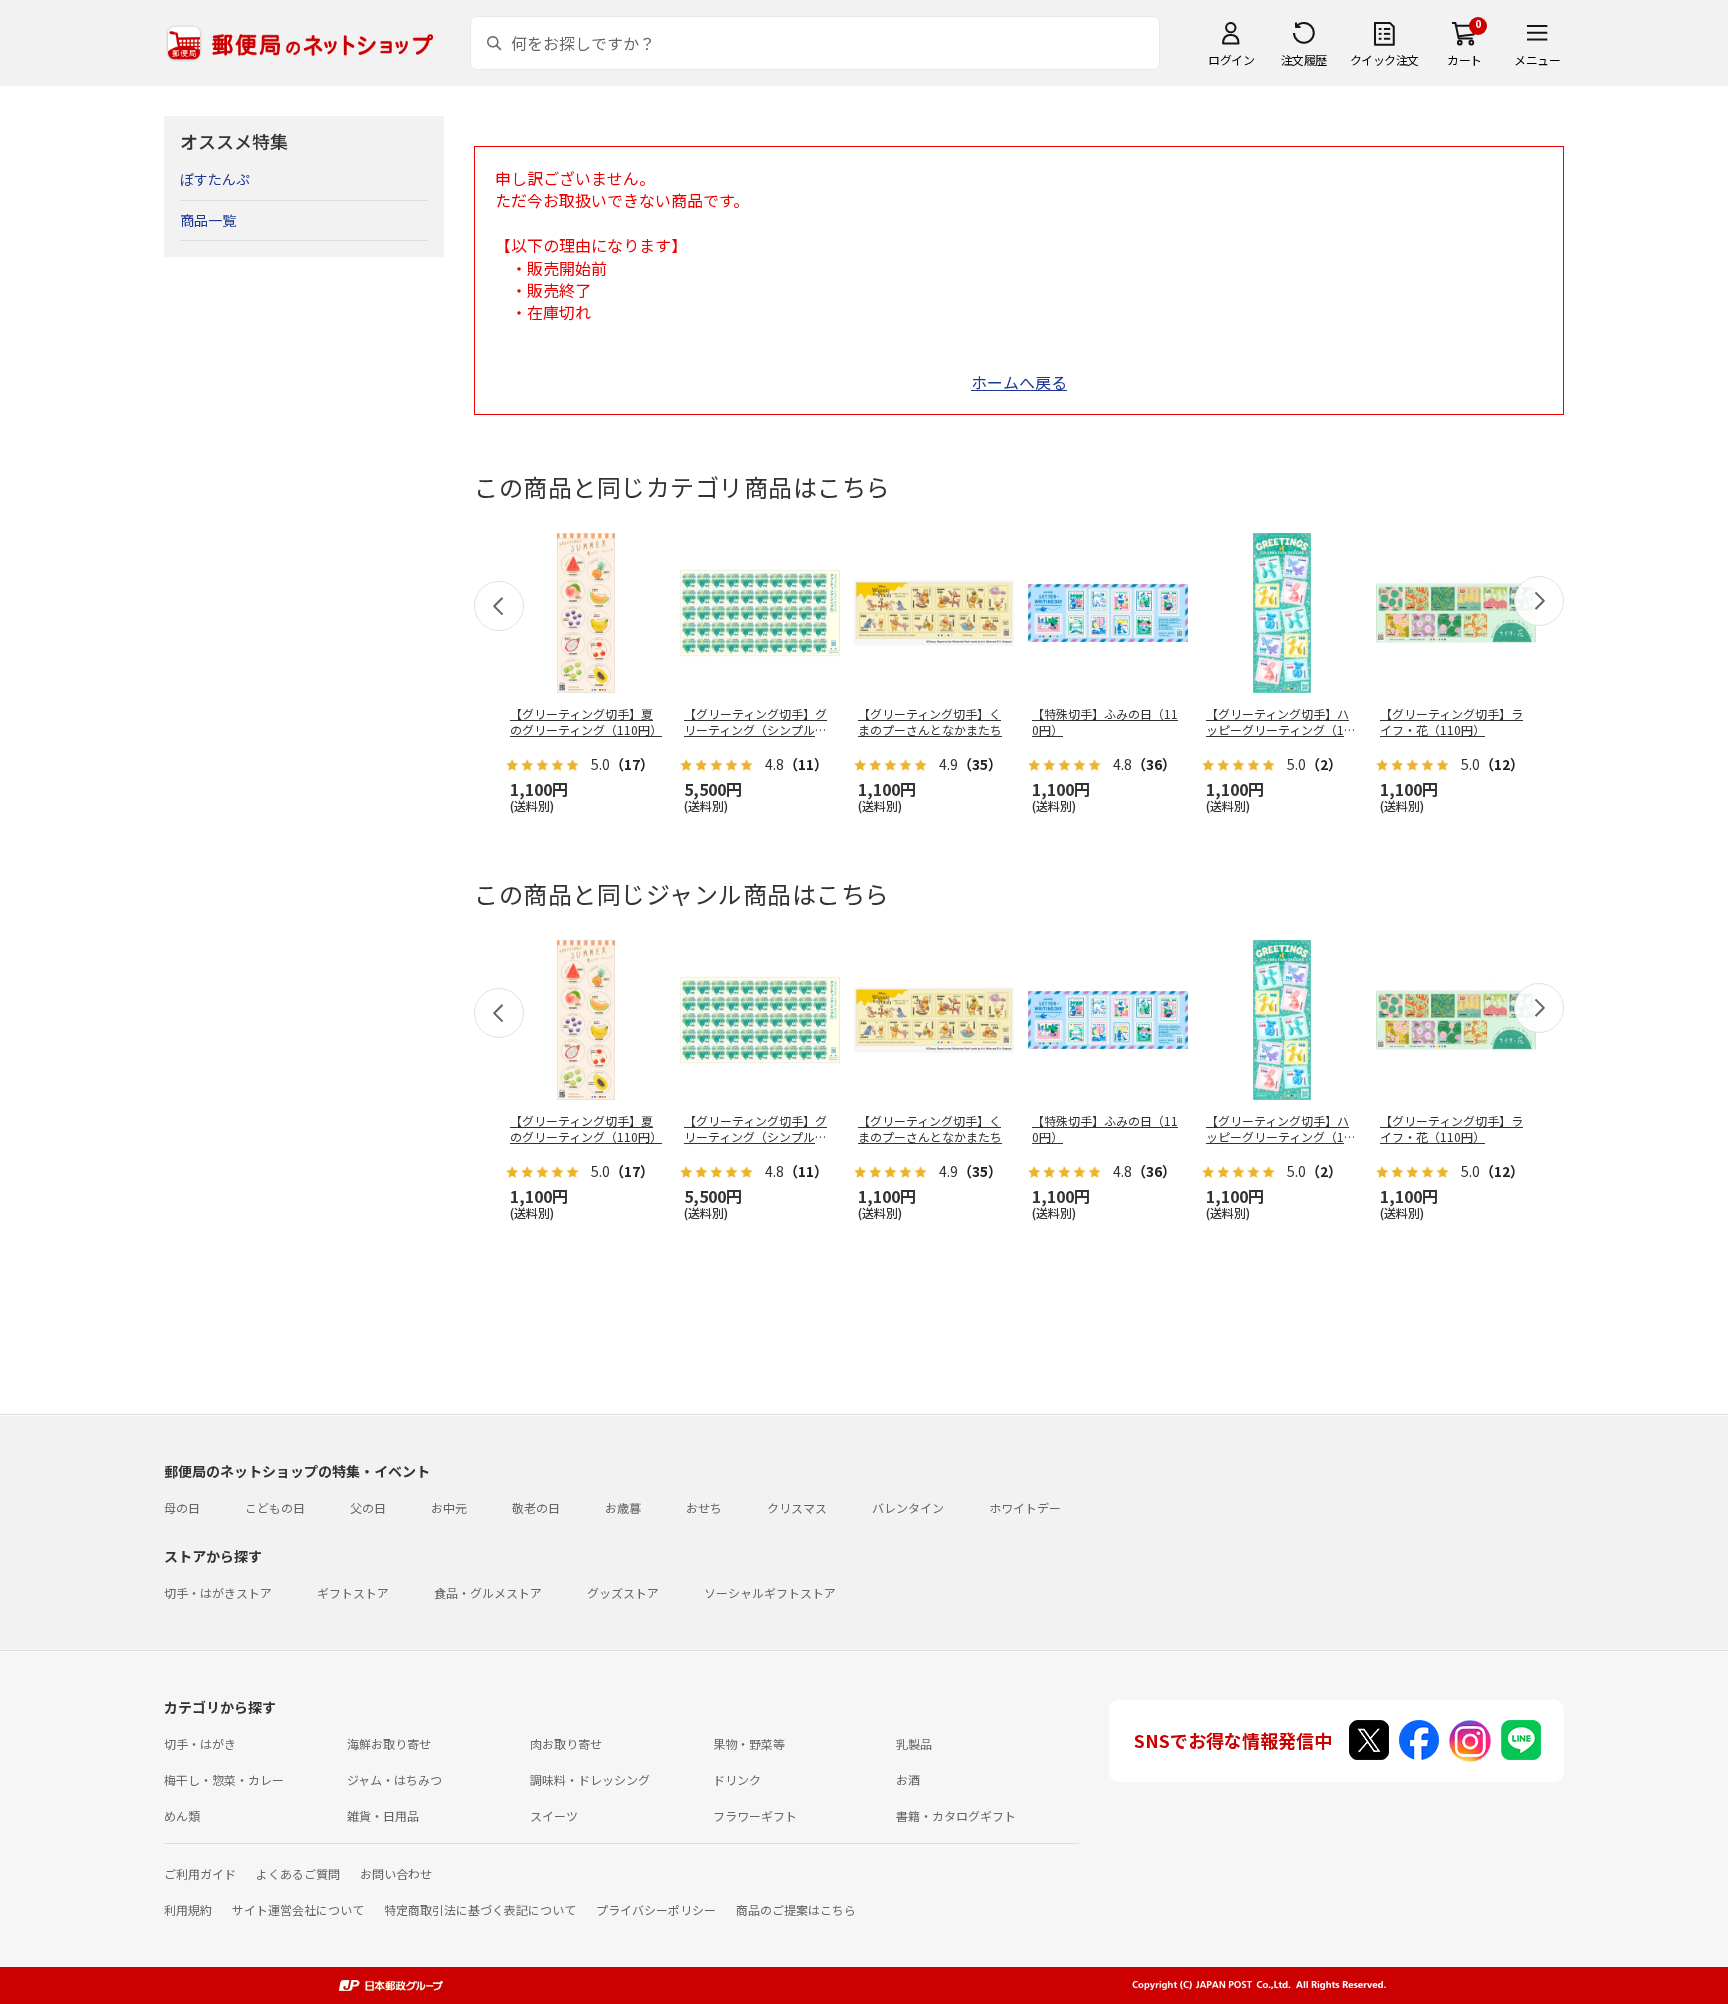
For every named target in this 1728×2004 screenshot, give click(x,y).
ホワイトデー (1025, 1507)
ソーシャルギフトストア (770, 1592)
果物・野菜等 (749, 1743)
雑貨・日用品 (383, 1815)
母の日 (182, 1507)
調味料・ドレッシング (590, 1779)
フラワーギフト (755, 1815)
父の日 (368, 1507)
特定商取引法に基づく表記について (480, 1909)
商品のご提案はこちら (796, 1909)
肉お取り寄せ (566, 1743)
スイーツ (554, 1815)
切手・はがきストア (218, 1592)
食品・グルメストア (488, 1592)
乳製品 (914, 1743)
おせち (704, 1507)
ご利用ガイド (200, 1873)
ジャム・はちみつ (394, 1779)
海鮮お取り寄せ (389, 1743)
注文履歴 (1304, 59)
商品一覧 (208, 220)
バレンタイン (908, 1507)
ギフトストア (353, 1592)
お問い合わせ (396, 1873)
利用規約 (188, 1909)
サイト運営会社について (298, 1909)
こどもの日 (275, 1507)
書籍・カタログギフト (956, 1815)
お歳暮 (623, 1507)
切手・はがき (200, 1743)
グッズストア (623, 1592)
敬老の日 (536, 1507)
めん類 (182, 1815)
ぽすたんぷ (215, 179)
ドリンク (737, 1779)
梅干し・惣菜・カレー (224, 1779)
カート (1464, 59)
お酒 (908, 1779)
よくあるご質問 (298, 1873)
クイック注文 (1384, 59)
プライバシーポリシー (656, 1909)
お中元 (449, 1507)
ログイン (1231, 59)
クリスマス (797, 1507)
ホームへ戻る (1019, 382)
